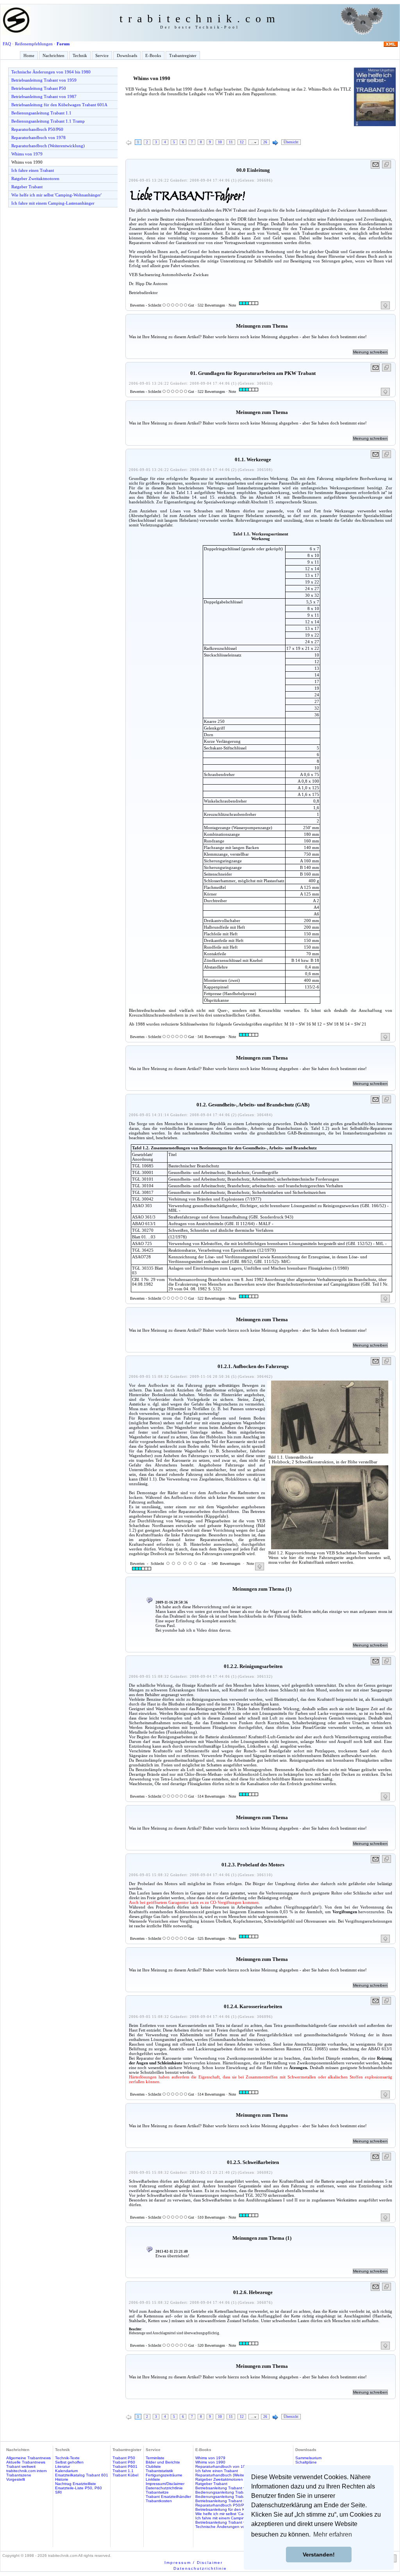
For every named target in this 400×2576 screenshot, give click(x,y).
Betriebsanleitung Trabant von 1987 (44, 96)
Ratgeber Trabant (27, 187)
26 (265, 142)
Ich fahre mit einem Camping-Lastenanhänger (53, 203)
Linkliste (153, 2479)
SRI (58, 2492)
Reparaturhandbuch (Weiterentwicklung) (48, 146)
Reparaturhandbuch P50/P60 (37, 129)
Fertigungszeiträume (164, 2475)
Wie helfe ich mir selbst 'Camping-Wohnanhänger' (56, 195)
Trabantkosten (159, 2501)
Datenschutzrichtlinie (164, 2488)
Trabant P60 (124, 2462)
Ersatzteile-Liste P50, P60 (79, 2488)
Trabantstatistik (159, 2471)
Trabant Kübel (125, 2475)
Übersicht (291, 142)
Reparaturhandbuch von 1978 (38, 137)
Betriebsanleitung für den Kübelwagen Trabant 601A (59, 105)
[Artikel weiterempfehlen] (376, 165)
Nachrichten (54, 55)
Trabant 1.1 (123, 2471)
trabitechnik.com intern (27, 2471)
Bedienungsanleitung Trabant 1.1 (41, 113)
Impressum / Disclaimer (194, 2563)
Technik (80, 55)
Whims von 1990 (27, 162)
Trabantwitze (157, 2492)
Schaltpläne (306, 2462)
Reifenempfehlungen (34, 44)
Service (102, 55)
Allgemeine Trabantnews (29, 2458)
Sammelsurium (308, 2458)
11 (231, 142)
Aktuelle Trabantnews (26, 2462)
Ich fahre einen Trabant (33, 170)
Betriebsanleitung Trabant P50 (39, 88)
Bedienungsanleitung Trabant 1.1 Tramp (48, 121)
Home (29, 55)
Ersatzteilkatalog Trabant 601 (82, 2475)
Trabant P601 (125, 2466)
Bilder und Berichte (163, 2462)
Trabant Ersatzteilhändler (168, 2497)
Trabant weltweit (21, 2466)
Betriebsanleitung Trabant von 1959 (44, 80)
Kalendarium (66, 2471)
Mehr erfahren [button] (333, 2534)
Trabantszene (19, 2475)
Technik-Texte (67, 2458)
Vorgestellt (16, 2479)
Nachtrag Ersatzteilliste (76, 2484)
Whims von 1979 (27, 154)
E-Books (153, 55)
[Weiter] (275, 143)
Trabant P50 (124, 2458)
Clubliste (153, 2466)
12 (242, 142)
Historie (62, 2479)
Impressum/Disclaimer (165, 2484)
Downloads (127, 55)
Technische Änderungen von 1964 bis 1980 (51, 72)
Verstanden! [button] (319, 2555)
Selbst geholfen (69, 2462)
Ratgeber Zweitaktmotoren (35, 178)
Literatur (62, 2466)
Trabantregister (183, 55)
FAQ (7, 44)
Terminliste (155, 2458)
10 (220, 142)
